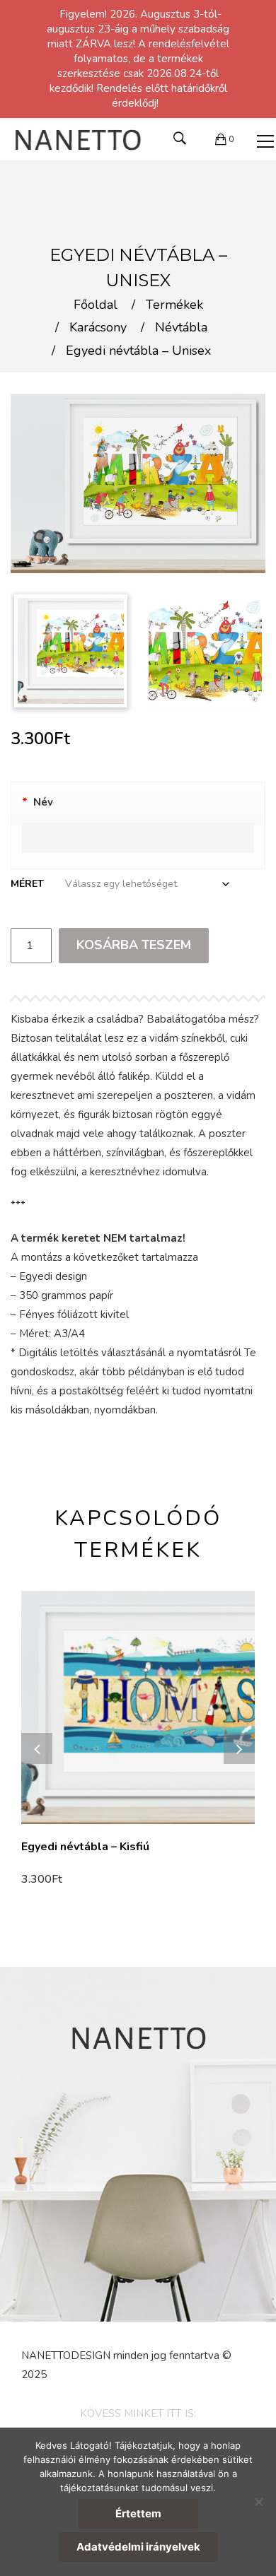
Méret (27, 884)
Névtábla (181, 328)
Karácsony (98, 328)
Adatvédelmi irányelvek (138, 2547)
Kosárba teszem (134, 945)
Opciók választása (72, 1880)
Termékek (174, 305)
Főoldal (96, 305)
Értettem (138, 2513)
